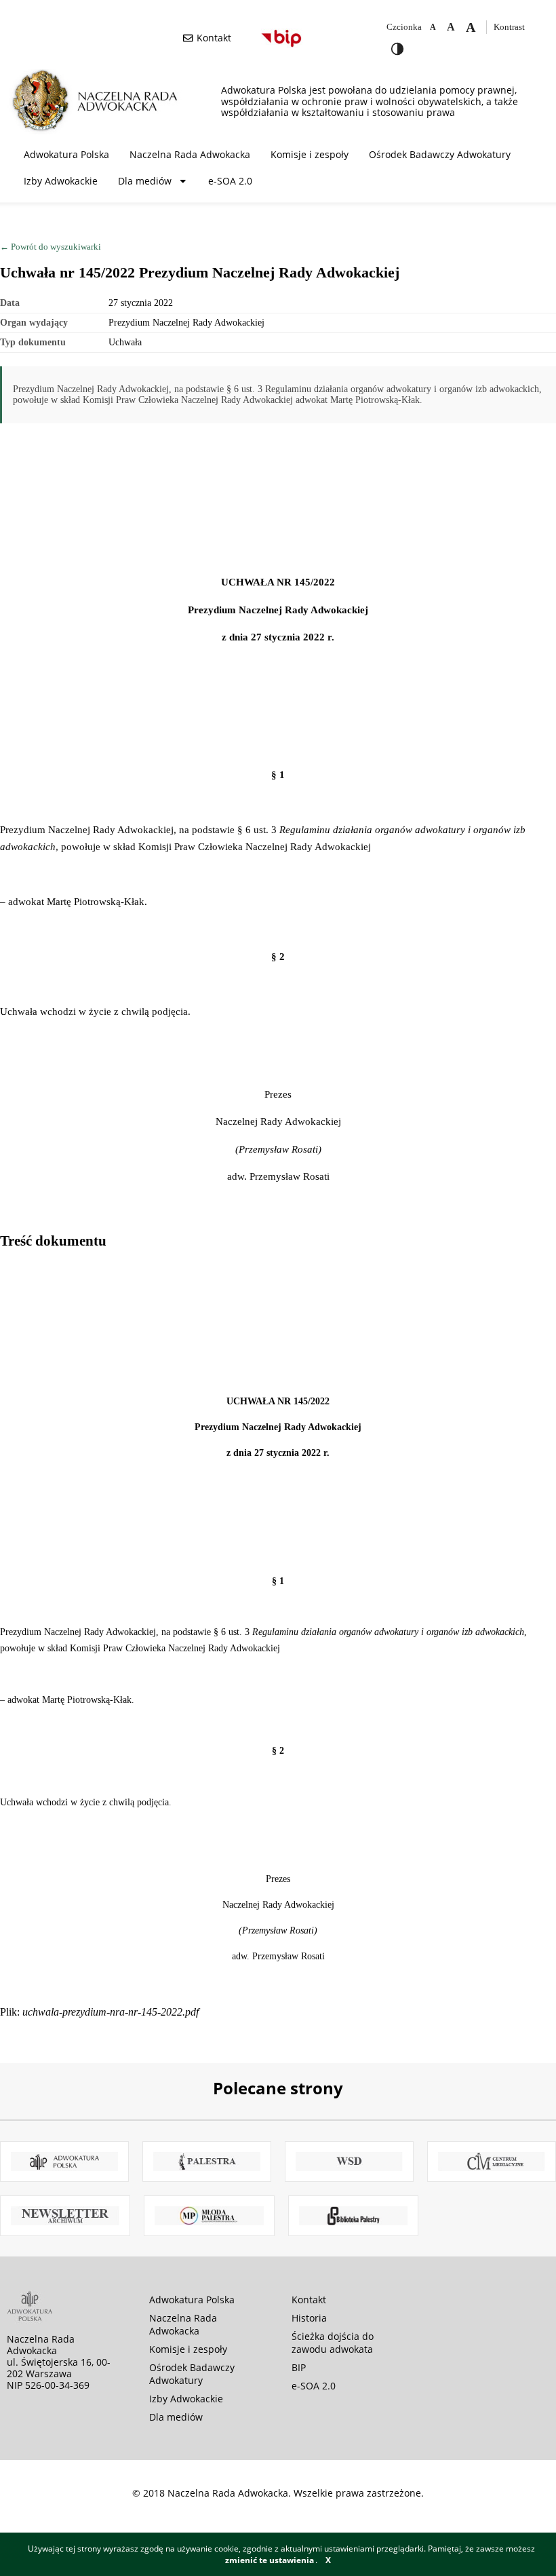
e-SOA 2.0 (230, 181)
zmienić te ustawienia (270, 2560)
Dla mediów (145, 181)
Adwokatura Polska (66, 154)
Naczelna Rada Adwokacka (190, 154)
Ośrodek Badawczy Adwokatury (440, 154)
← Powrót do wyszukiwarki (51, 247)
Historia (309, 2318)
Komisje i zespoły (310, 154)
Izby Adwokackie (61, 181)
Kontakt (309, 2300)
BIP (299, 2367)
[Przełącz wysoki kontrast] (397, 49)
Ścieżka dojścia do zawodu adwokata (333, 2343)
